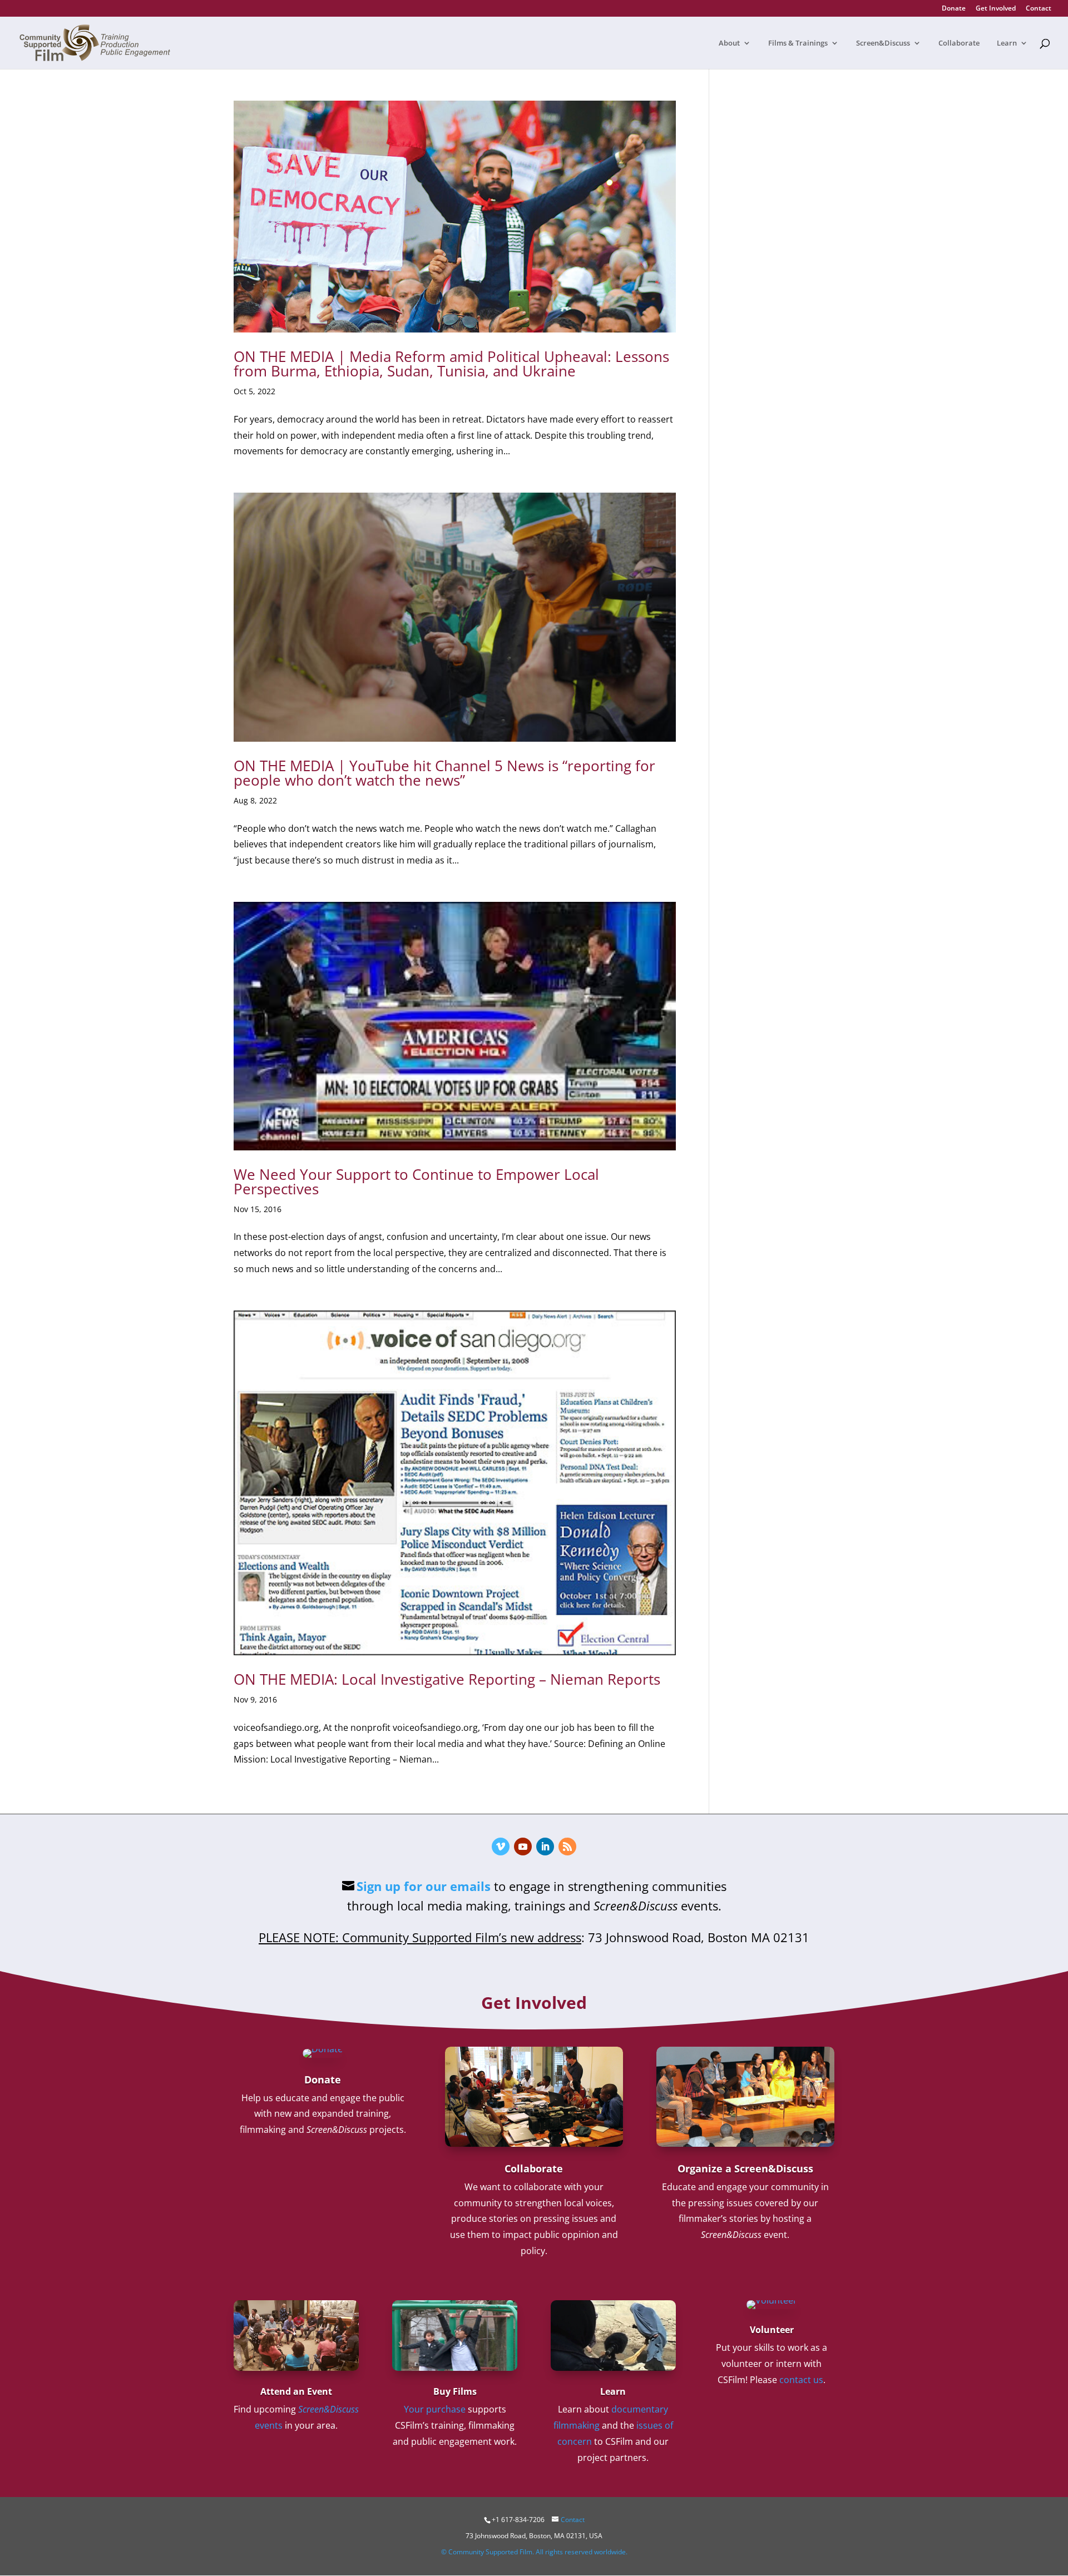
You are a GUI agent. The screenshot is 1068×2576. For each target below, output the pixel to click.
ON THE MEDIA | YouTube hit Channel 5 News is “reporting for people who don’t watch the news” (444, 773)
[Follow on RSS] (567, 1847)
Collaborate (959, 43)
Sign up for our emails (424, 1886)
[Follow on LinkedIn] (545, 1847)
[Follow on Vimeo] (501, 1847)
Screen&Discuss (883, 43)
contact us (801, 2380)
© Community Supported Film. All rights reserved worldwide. (534, 2552)
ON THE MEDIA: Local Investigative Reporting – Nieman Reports (447, 1679)
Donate (954, 9)
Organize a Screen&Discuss (745, 2168)
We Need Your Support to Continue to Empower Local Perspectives (416, 1182)
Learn (1007, 43)
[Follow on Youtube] (523, 1847)
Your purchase (435, 2409)
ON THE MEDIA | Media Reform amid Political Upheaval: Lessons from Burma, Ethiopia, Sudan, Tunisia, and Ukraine (451, 364)
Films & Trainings (798, 43)
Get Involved (996, 9)
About (729, 43)
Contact (1039, 9)
